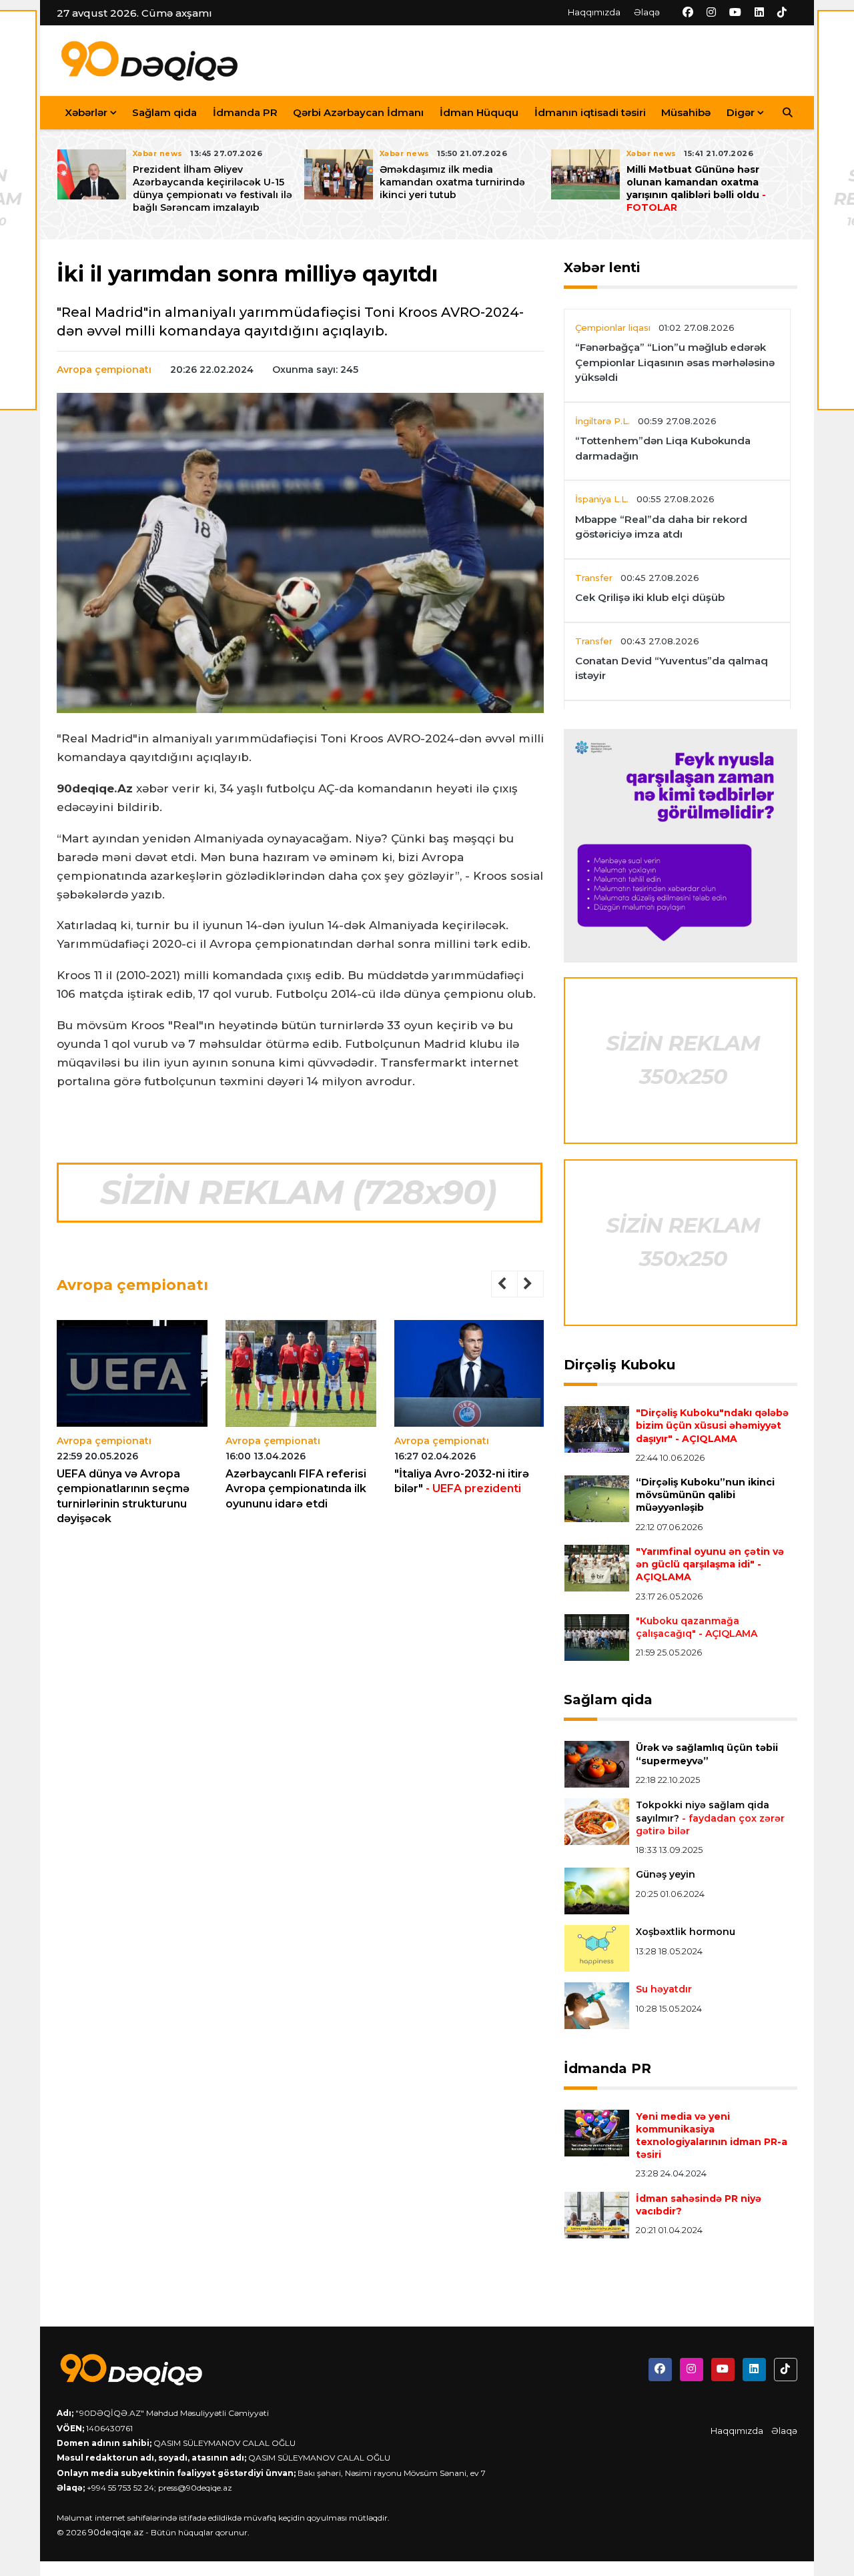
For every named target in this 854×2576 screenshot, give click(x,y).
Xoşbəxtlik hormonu (686, 1932)
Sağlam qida (164, 112)
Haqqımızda (594, 12)
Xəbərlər (86, 112)
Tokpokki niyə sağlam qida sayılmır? (710, 1818)
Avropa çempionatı (104, 370)
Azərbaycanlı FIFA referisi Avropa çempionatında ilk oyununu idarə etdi (296, 1489)
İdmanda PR (245, 112)
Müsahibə (686, 112)
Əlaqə (647, 12)
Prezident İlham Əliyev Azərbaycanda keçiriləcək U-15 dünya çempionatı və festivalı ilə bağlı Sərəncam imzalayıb (212, 189)
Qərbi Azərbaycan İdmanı (358, 112)
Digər (741, 112)
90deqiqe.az (116, 2532)
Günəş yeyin (666, 1874)
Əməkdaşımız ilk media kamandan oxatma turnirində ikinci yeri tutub (452, 182)
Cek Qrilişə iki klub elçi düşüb (650, 597)
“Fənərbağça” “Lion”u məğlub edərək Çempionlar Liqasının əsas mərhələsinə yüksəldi (675, 362)
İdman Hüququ (479, 112)
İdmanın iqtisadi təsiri (590, 112)
